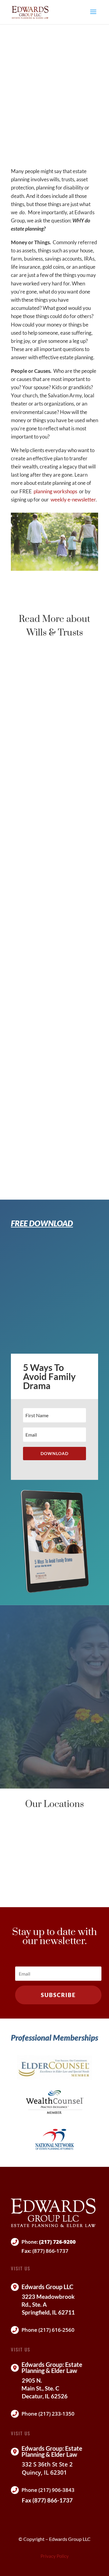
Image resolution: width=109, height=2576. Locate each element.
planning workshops (55, 491)
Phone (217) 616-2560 (48, 2330)
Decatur (55, 1857)
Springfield (54, 1827)
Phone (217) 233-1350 (48, 2414)
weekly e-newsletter (73, 499)
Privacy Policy (55, 2556)
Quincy (55, 1886)
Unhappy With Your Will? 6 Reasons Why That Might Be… (51, 931)
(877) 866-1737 (50, 2251)
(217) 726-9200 (57, 2242)
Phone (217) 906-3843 (48, 2490)
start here (39, 1758)
